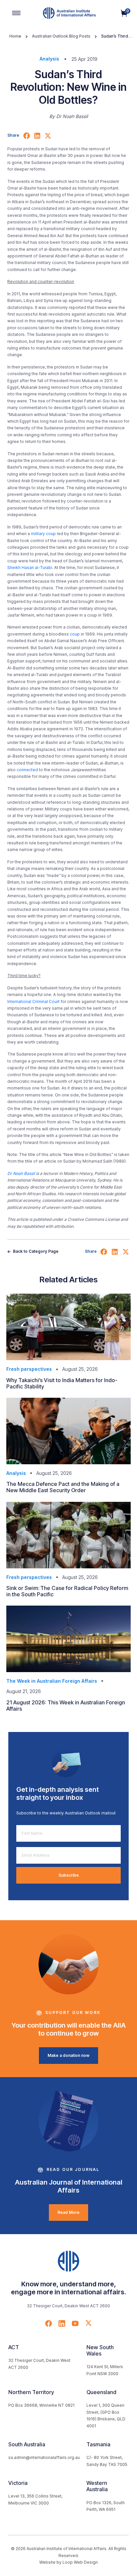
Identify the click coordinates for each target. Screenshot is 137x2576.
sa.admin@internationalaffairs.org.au (44, 2457)
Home (15, 36)
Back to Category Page (35, 1251)
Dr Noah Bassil (21, 1173)
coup (75, 634)
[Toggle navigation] (16, 13)
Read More (68, 2212)
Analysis (49, 59)
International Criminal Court (33, 1002)
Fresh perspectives (29, 1369)
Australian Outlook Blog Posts (61, 36)
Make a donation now (68, 2055)
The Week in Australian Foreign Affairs (52, 1681)
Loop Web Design (80, 2562)
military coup (43, 534)
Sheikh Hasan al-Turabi (30, 568)
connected (27, 770)
